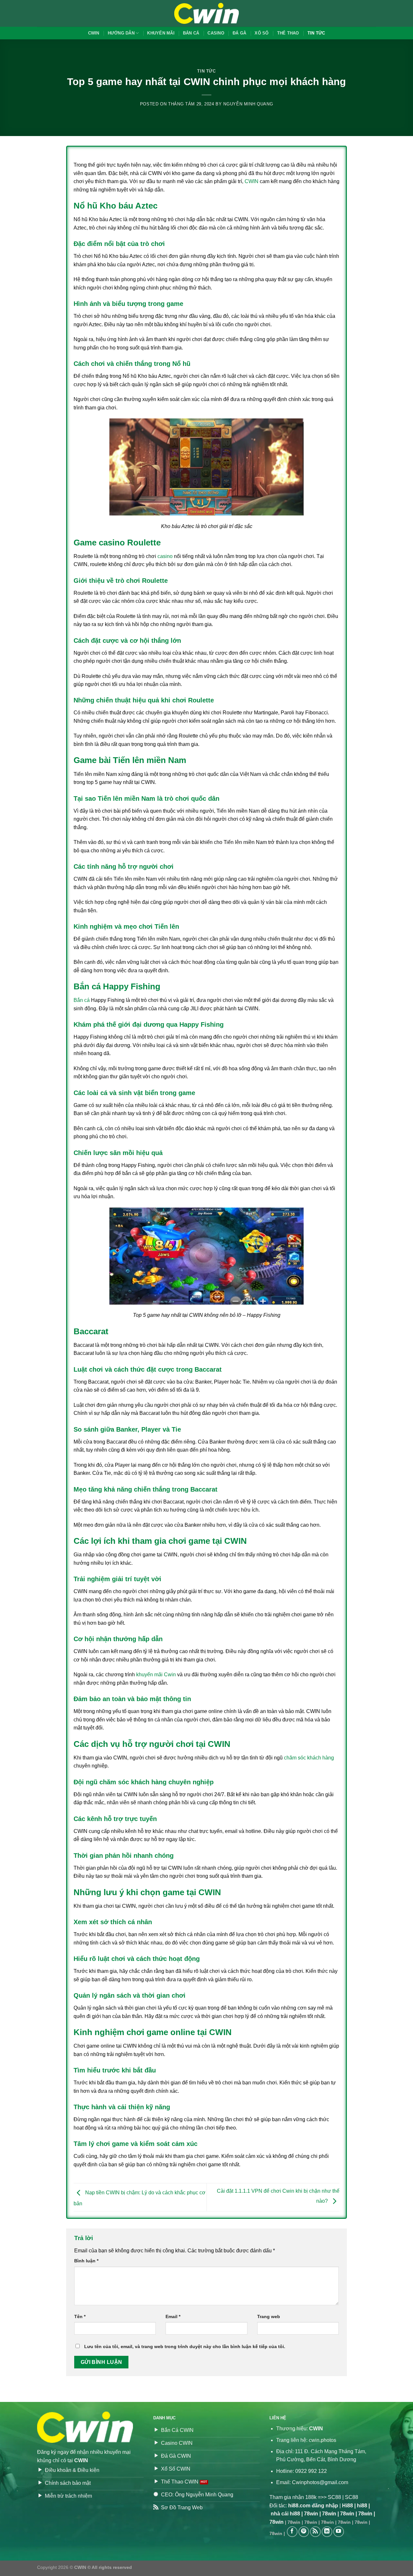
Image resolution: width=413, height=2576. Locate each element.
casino (165, 556)
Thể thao (288, 33)
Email (173, 2316)
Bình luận (86, 2261)
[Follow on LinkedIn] (327, 2532)
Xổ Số (262, 33)
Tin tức (316, 33)
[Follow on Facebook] (292, 2532)
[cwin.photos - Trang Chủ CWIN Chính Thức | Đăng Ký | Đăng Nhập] (206, 13)
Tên (80, 2316)
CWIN (94, 33)
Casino (216, 33)
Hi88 (348, 2506)
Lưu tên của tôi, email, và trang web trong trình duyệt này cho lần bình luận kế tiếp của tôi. (185, 2346)
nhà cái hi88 (285, 2514)
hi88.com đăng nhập (313, 2506)
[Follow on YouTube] (339, 2532)
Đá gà (239, 33)
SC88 (334, 2497)
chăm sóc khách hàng (309, 1758)
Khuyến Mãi (161, 33)
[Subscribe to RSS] (315, 2532)
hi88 (362, 2506)
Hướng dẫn (121, 33)
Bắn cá (191, 33)
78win (311, 2514)
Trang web (269, 2316)
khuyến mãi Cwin (156, 1675)
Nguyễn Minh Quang (248, 104)
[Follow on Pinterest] (304, 2532)
